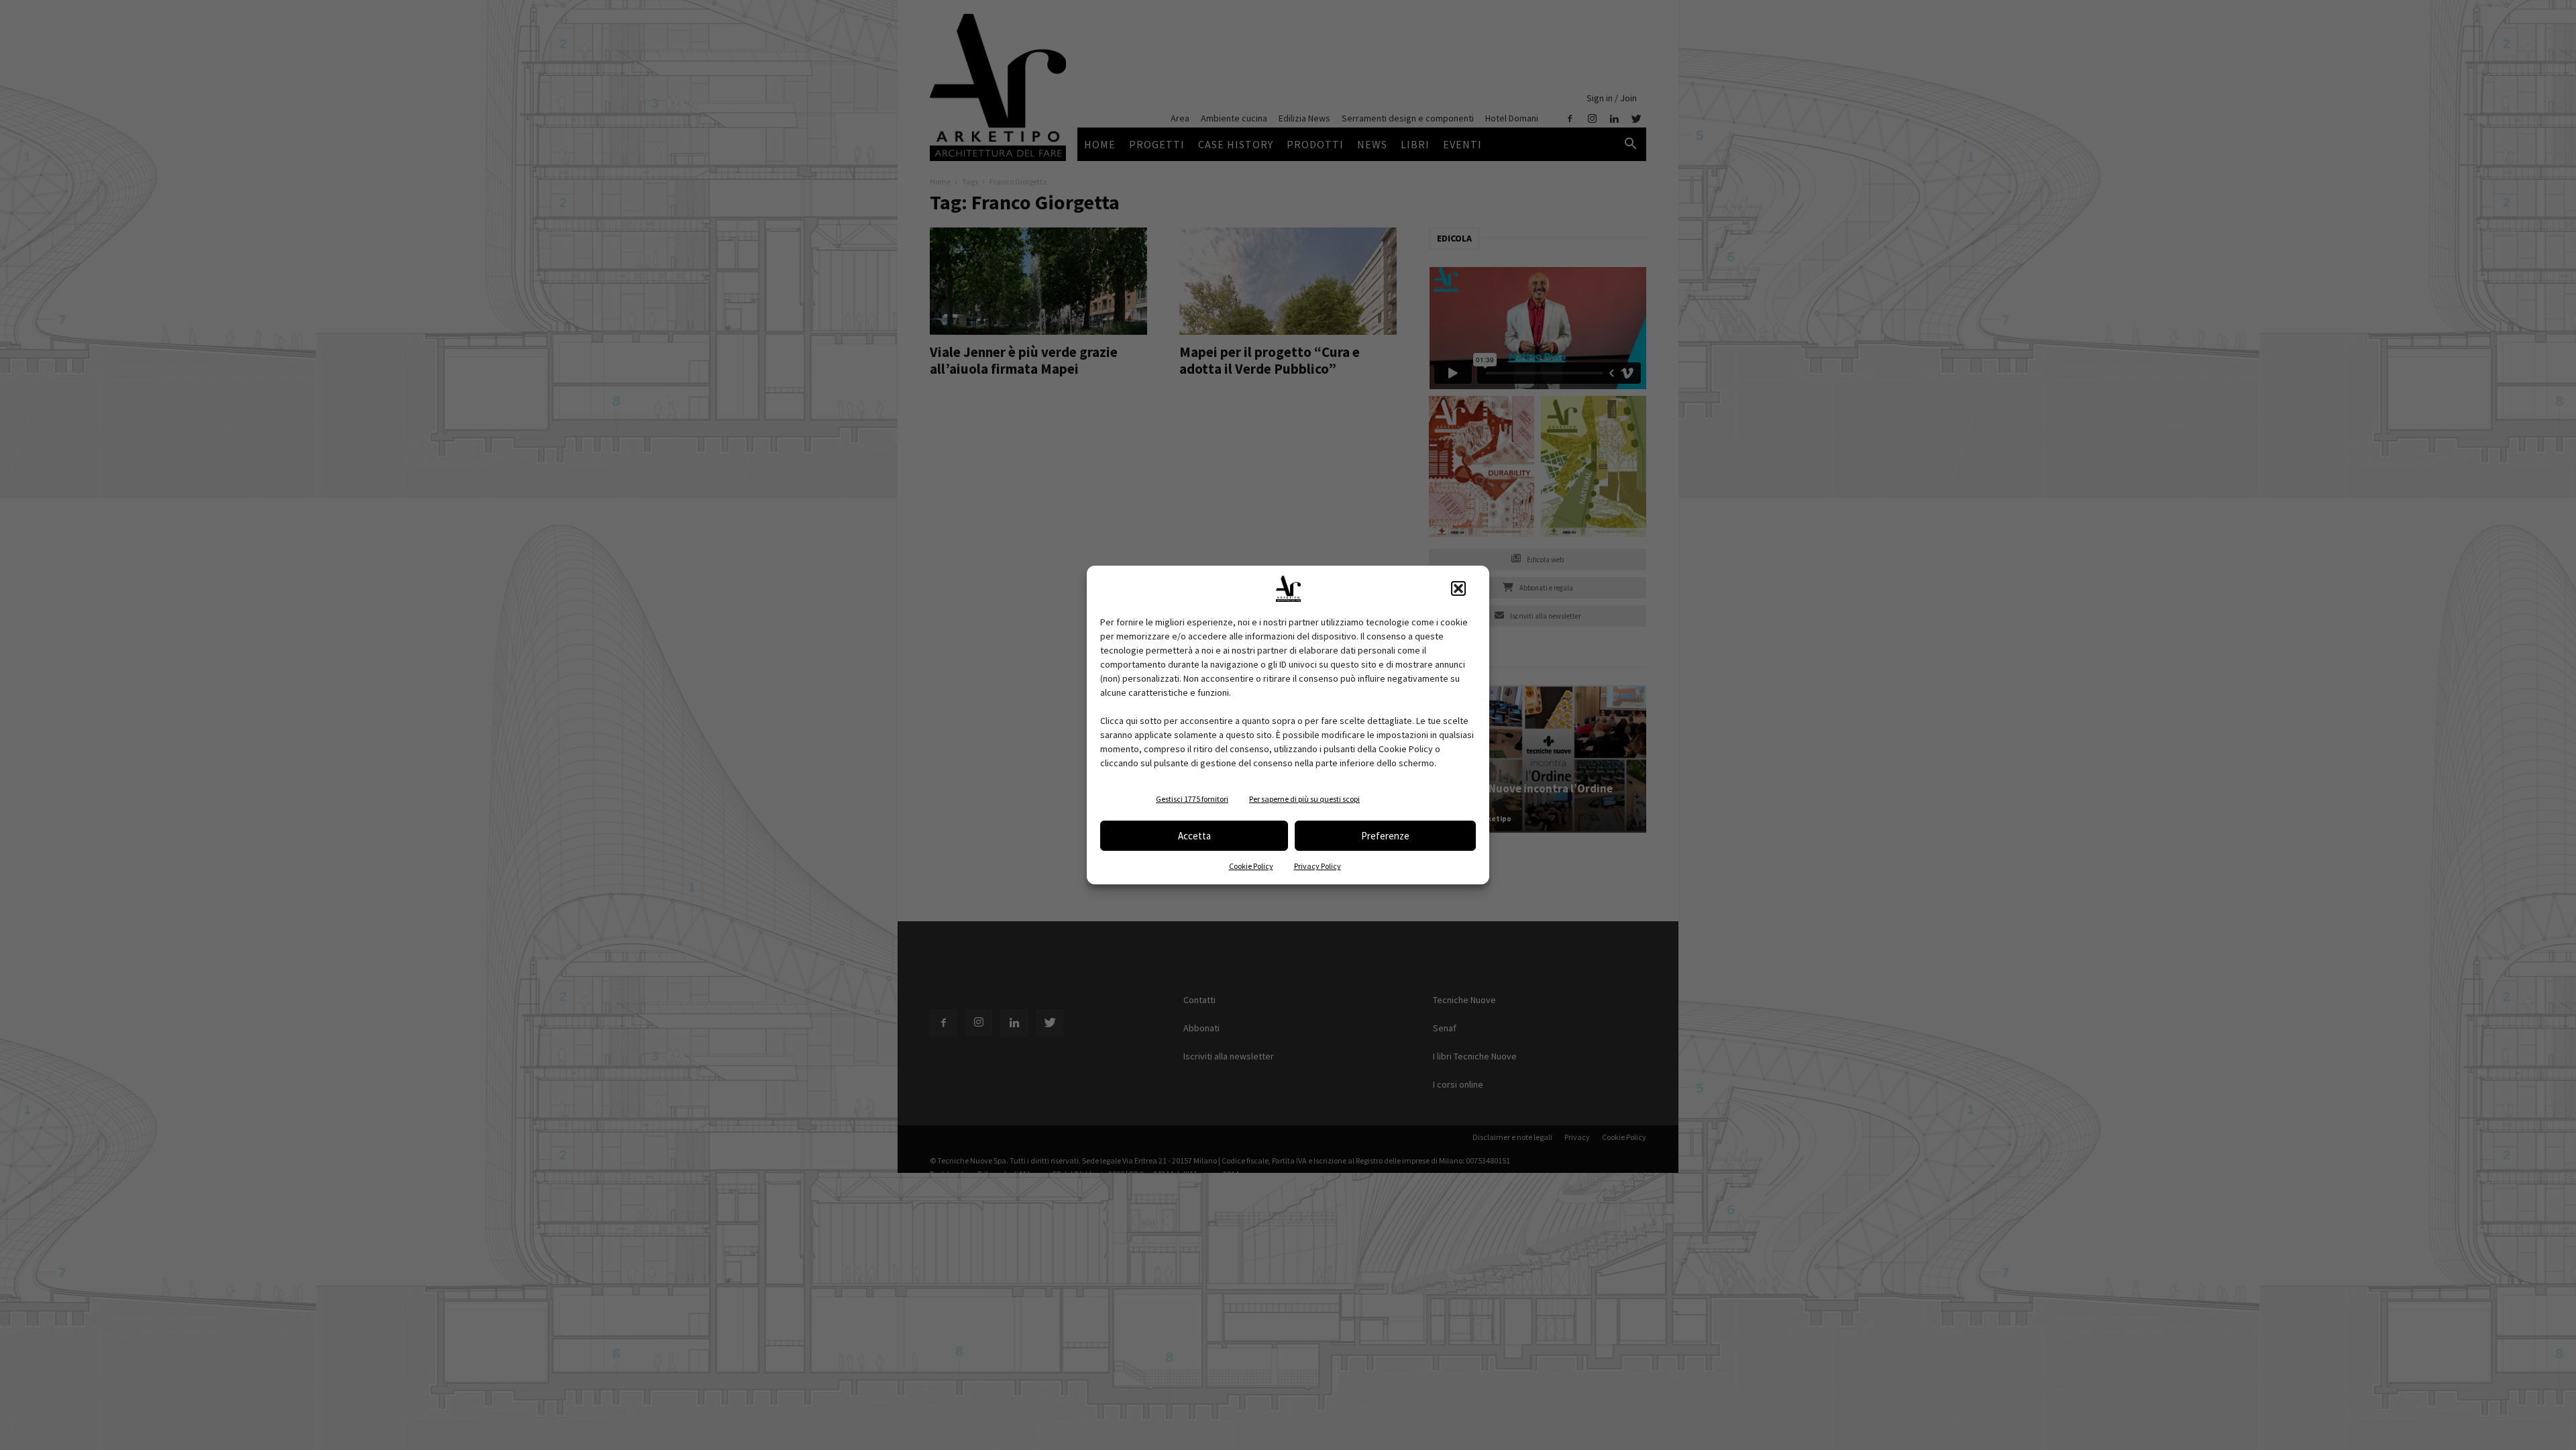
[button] (1458, 588)
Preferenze (1385, 836)
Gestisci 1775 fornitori (1192, 799)
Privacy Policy (1318, 866)
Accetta (1194, 836)
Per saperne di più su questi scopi (1304, 799)
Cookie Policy (1251, 866)
